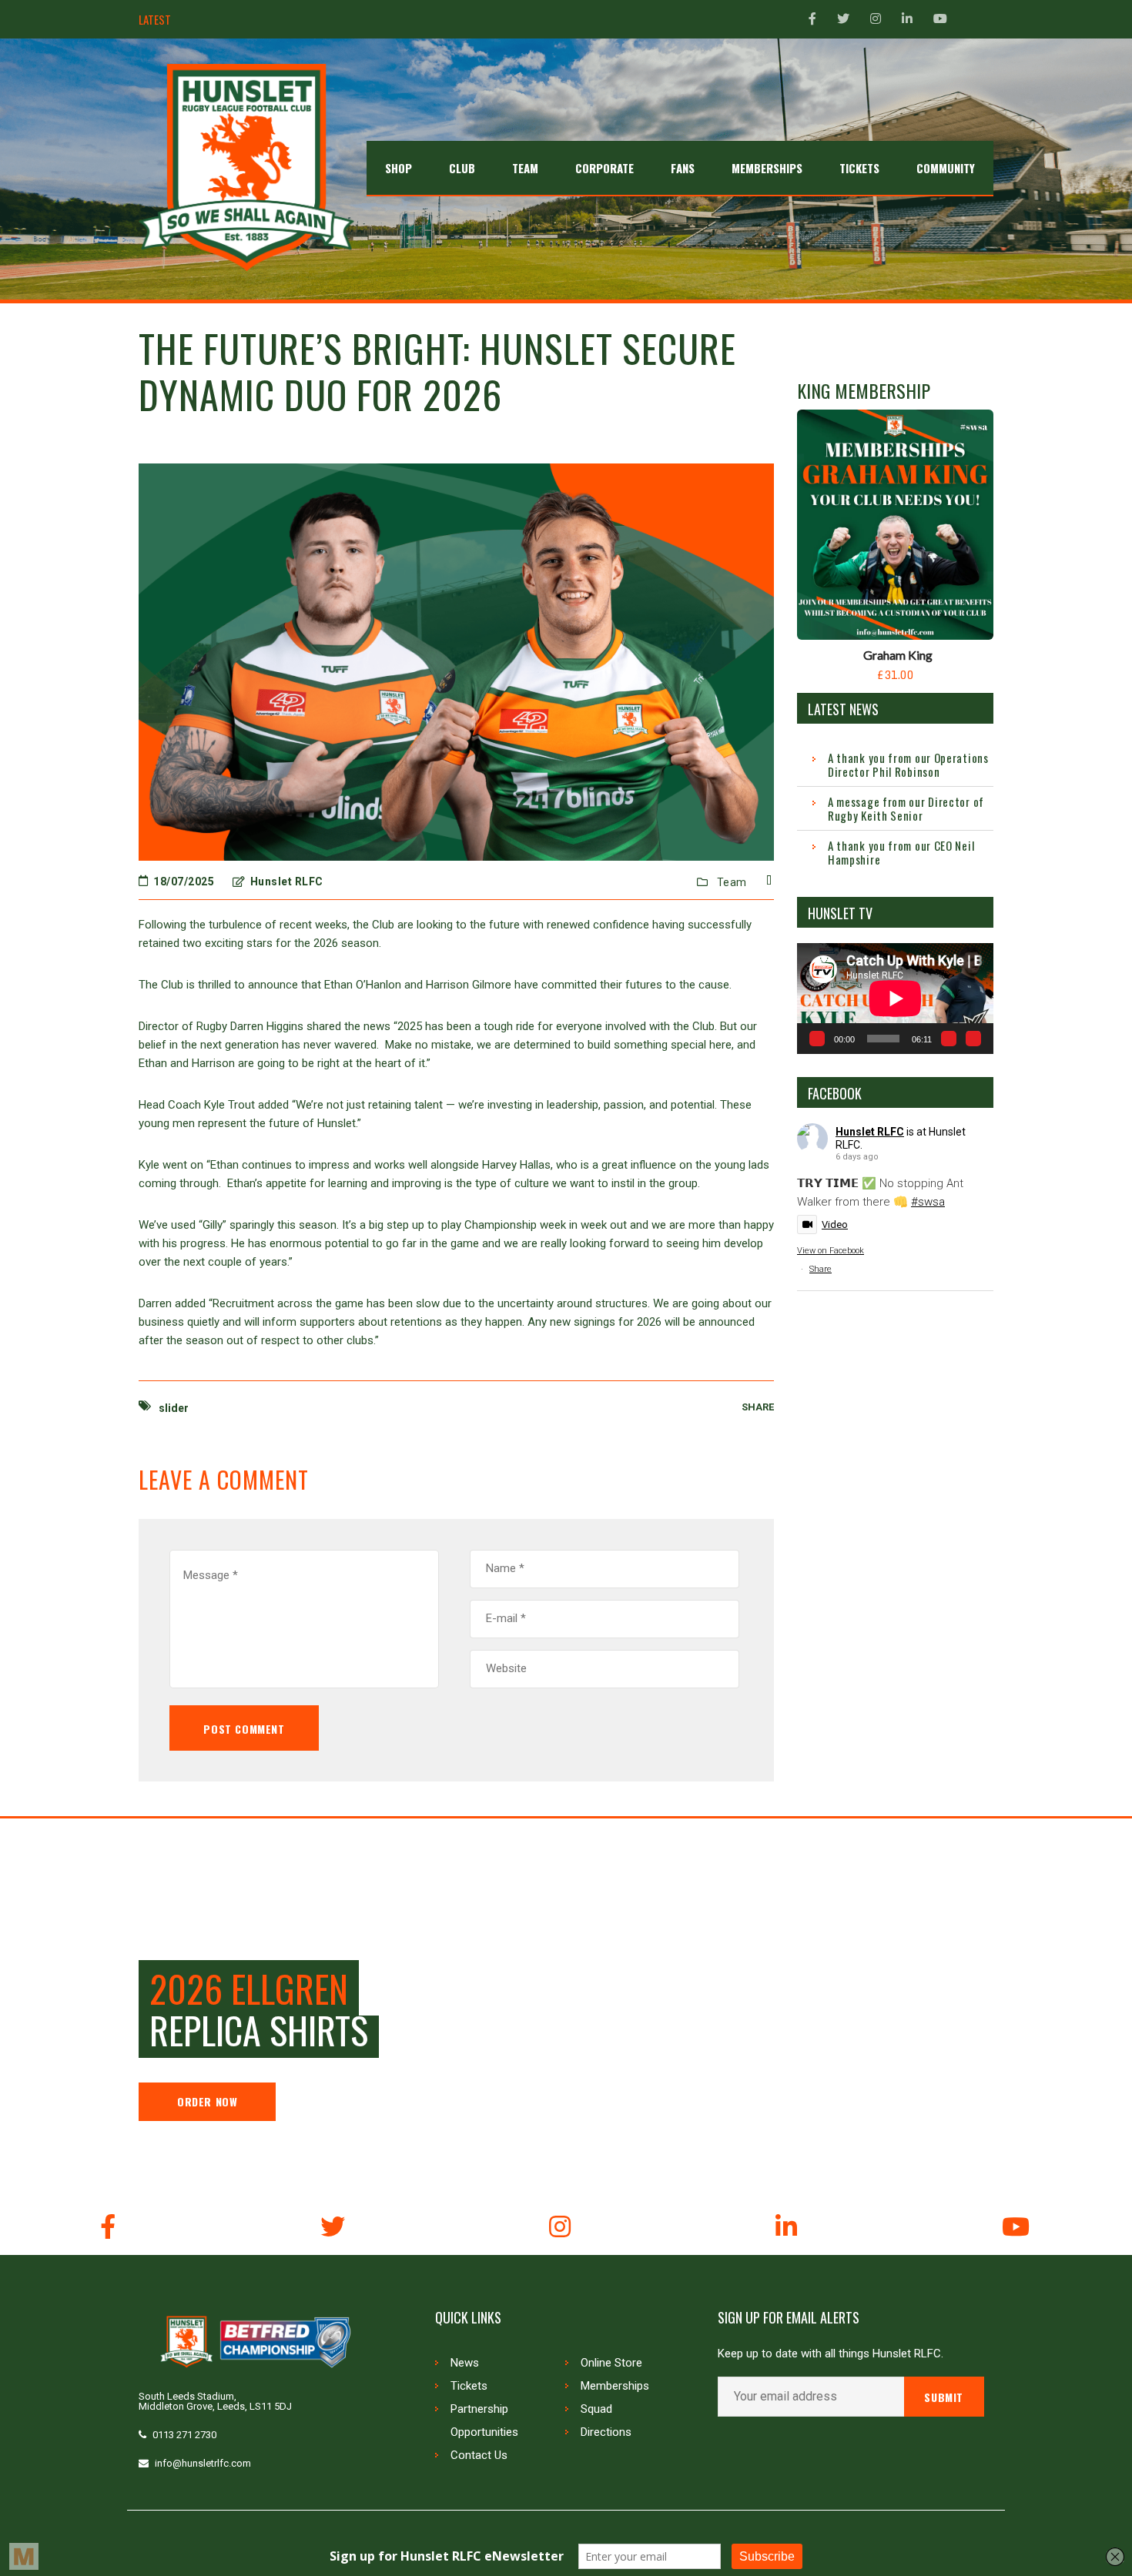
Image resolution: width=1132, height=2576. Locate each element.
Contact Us (479, 2455)
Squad (596, 2409)
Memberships (615, 2386)
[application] (895, 998)
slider (174, 1408)
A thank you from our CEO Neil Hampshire (284, 20)
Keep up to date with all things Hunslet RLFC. (831, 2354)
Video (835, 1224)
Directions (606, 2432)
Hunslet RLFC (870, 1132)
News (465, 2363)
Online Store (611, 2363)
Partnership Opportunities (484, 2420)
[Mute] (949, 1039)
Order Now (207, 2101)
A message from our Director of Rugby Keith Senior (906, 808)
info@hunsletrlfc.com (203, 2463)
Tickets (469, 2386)
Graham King (898, 655)
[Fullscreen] (973, 1039)
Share (821, 1269)
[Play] (817, 1039)
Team (732, 882)
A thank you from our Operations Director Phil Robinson (908, 764)
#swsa (928, 1202)
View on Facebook (831, 1251)
